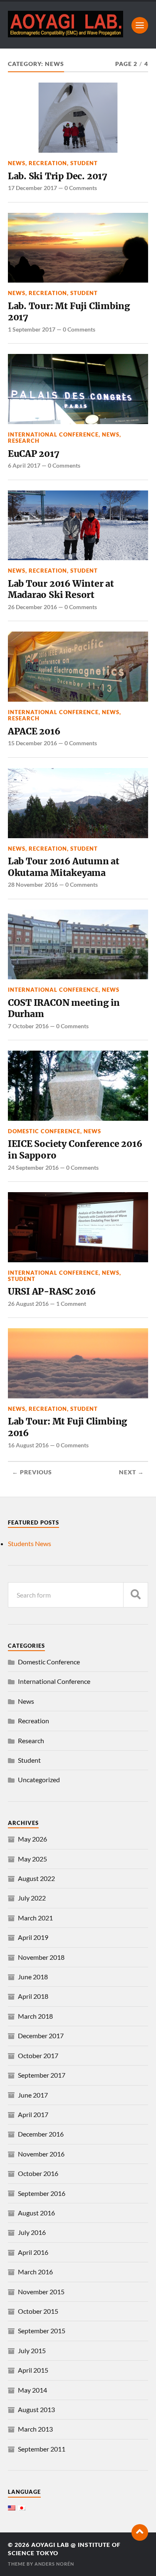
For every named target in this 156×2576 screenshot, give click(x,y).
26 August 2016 (28, 1304)
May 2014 (32, 2390)
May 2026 (32, 1839)
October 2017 (38, 2055)
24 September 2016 (33, 1167)
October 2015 (38, 2311)
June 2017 (33, 2095)
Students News (30, 1543)
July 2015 (32, 2350)
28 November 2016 (33, 884)
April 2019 (33, 1937)
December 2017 (41, 2036)
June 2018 (33, 1977)
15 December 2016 (32, 743)
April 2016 (33, 2252)
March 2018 (35, 2016)
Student (84, 163)
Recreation (48, 163)
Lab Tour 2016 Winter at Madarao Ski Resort (61, 589)
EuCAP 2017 (34, 454)
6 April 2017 (24, 465)
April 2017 (33, 2114)
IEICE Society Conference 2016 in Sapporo (75, 1150)
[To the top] (140, 2532)
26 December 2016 (32, 607)
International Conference (53, 434)
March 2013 (35, 2429)
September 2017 (42, 2075)
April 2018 (33, 1996)
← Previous (32, 1472)
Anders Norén (54, 2564)
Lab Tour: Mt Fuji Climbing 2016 (67, 1427)
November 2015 (41, 2292)
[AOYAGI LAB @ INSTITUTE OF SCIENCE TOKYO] (66, 34)
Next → (131, 1472)
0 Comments (81, 188)
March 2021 (35, 1918)
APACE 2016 (34, 731)
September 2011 (42, 2449)
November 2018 (41, 1957)
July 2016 (32, 2232)
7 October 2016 (28, 1026)
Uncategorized (39, 1780)
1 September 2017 (32, 329)
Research (24, 441)
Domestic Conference (44, 1131)
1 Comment (71, 1304)
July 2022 (32, 1898)
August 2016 (36, 2213)
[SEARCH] (136, 1595)
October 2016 (38, 2173)
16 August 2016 (28, 1445)
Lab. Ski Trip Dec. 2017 (58, 176)
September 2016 (42, 2193)
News (17, 163)
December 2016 (41, 2134)
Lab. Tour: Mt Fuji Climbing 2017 (69, 312)
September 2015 (42, 2331)
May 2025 (32, 1859)
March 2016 (35, 2272)
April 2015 (33, 2370)
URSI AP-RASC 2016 (52, 1292)
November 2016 (41, 2154)
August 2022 (36, 1878)
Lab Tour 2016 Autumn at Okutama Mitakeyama (64, 867)
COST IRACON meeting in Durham (64, 1009)
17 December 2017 (32, 188)
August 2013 (36, 2409)
